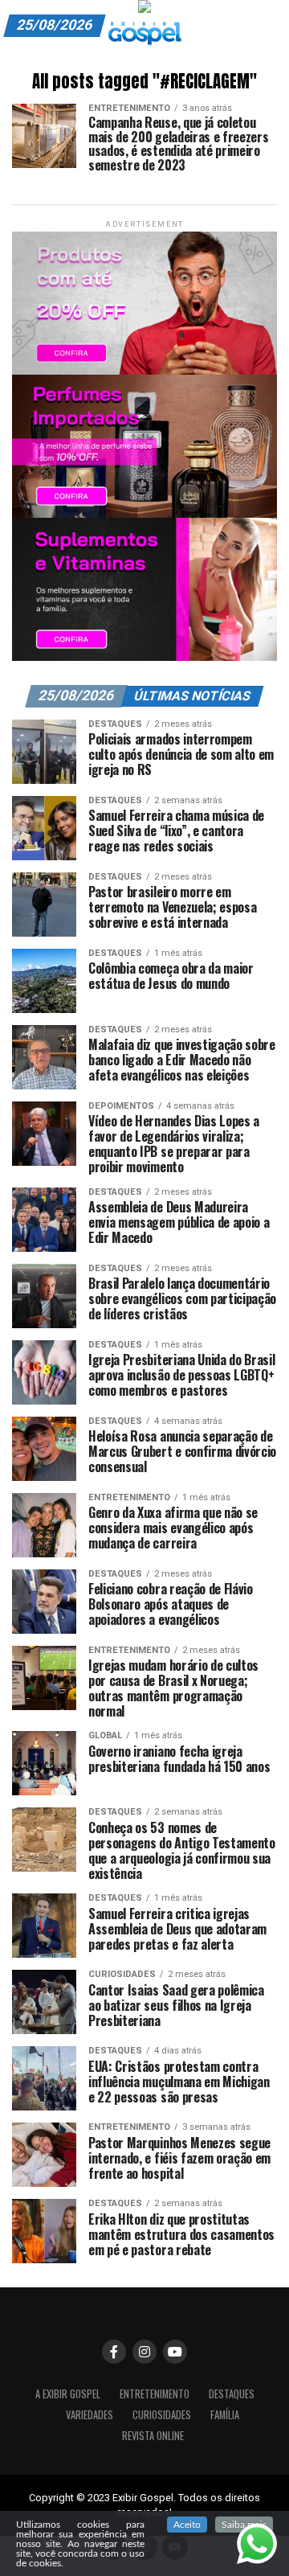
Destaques (232, 2394)
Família (225, 2415)
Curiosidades (162, 2415)
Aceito (187, 2525)
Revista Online (153, 2436)
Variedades (90, 2415)
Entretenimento (155, 2394)
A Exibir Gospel (68, 2394)
